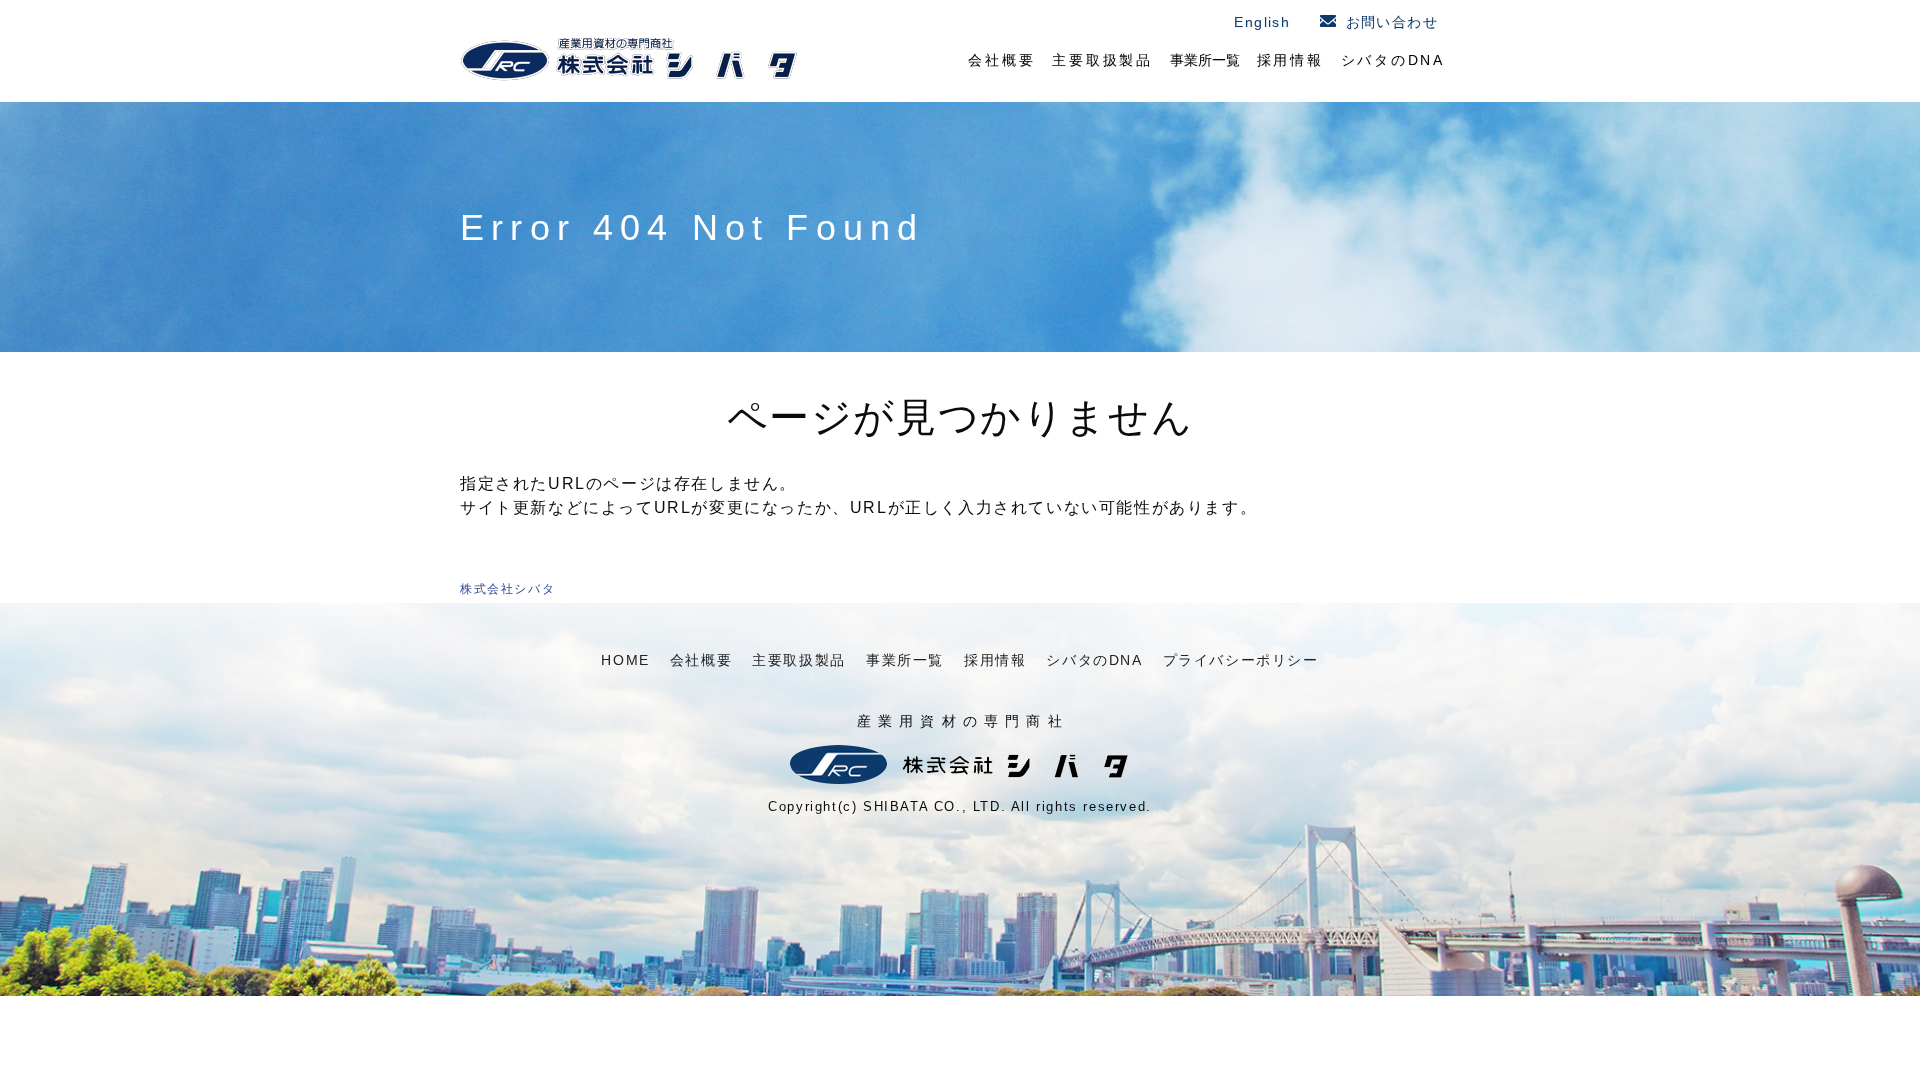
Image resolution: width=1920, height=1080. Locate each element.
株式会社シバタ (507, 589)
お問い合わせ (1392, 22)
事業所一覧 (1205, 60)
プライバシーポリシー (1241, 660)
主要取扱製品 (1102, 60)
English (1262, 22)
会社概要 (1001, 60)
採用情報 (1290, 60)
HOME (625, 660)
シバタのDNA (1393, 60)
